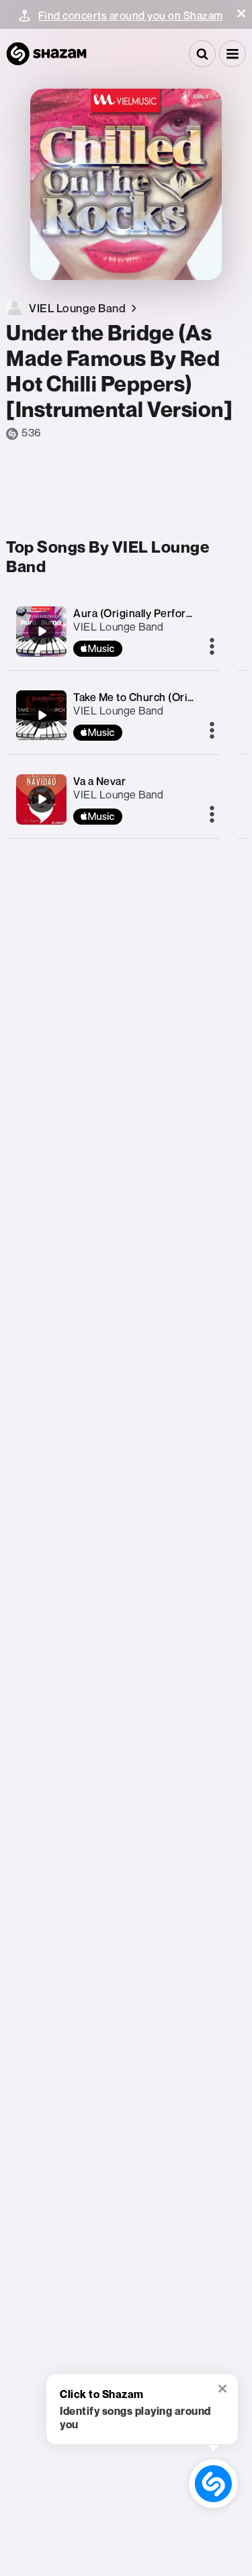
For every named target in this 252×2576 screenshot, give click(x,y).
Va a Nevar (99, 781)
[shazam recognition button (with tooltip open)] (213, 2483)
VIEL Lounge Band (118, 627)
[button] (241, 13)
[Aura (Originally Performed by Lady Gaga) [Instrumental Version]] (42, 631)
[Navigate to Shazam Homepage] (46, 54)
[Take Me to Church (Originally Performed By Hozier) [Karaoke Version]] (42, 715)
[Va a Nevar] (42, 799)
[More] (212, 647)
